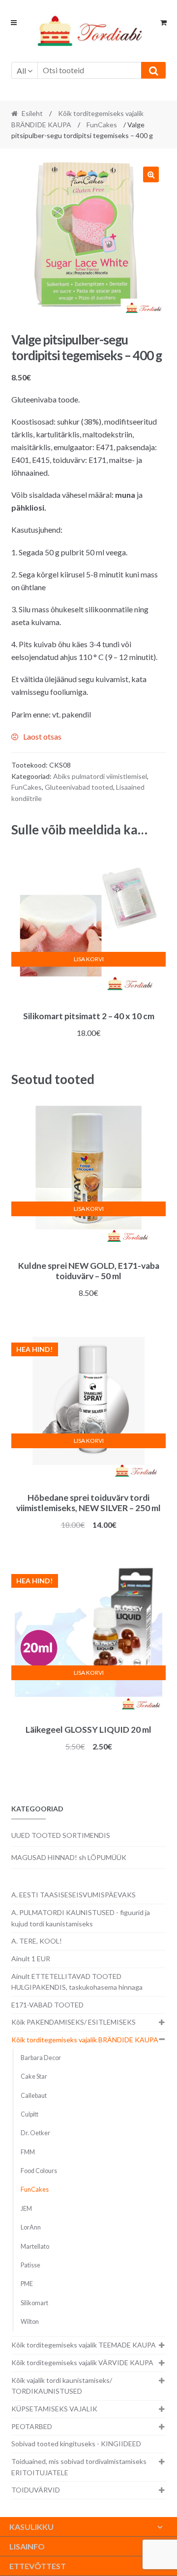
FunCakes (102, 125)
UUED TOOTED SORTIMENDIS (61, 1835)
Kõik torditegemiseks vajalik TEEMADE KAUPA (84, 2345)
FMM (28, 2152)
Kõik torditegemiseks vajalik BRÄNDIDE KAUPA (85, 2040)
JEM (26, 2209)
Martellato (35, 2247)
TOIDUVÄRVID (36, 2490)
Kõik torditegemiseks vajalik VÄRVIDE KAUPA (82, 2362)
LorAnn (31, 2227)
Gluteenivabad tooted (79, 787)
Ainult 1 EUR (31, 1959)
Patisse (30, 2265)
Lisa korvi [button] (89, 959)
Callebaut (34, 2096)
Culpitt (29, 2114)
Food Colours (39, 2171)
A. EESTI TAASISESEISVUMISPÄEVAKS (74, 1895)
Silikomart (34, 2303)
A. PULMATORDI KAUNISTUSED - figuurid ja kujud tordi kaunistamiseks (81, 1918)
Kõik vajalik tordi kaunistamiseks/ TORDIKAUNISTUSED (62, 2386)
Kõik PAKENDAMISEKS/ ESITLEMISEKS (74, 2022)
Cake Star (34, 2076)
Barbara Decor (41, 2058)
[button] (151, 174)
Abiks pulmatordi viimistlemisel (100, 776)
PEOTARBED (32, 2426)
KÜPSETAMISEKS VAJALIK (54, 2409)
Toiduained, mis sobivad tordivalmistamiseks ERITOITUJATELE (79, 2467)
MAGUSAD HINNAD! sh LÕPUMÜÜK (69, 1857)
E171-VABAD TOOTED (47, 2005)
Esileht (32, 113)
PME (27, 2284)
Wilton (30, 2322)
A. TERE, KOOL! (37, 1941)
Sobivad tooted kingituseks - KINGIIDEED (76, 2444)
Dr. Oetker (35, 2133)
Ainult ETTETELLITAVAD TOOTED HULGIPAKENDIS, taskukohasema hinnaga (77, 1982)
